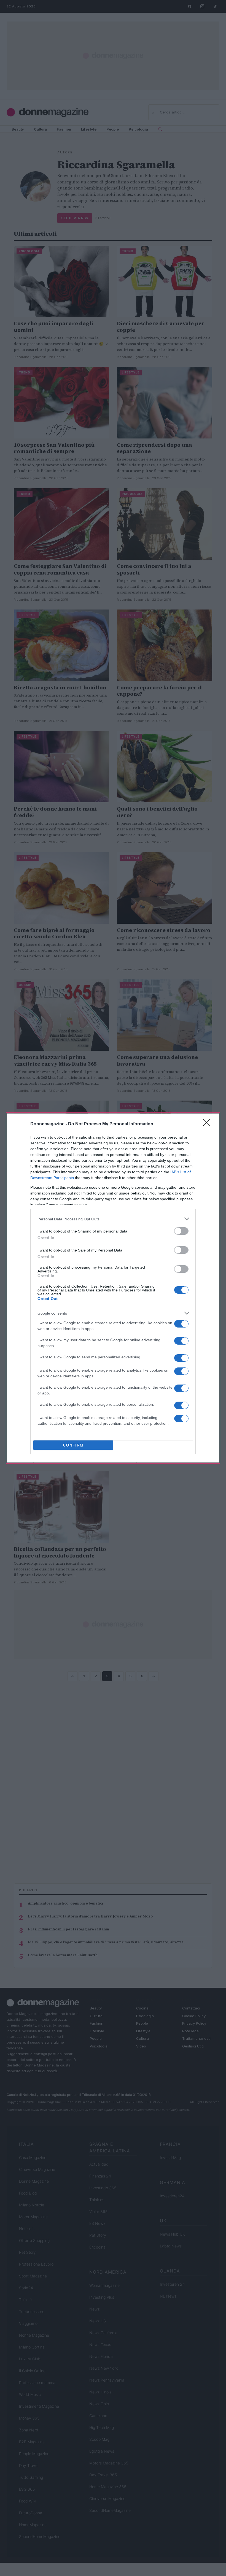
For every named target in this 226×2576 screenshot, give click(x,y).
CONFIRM (73, 1445)
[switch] (181, 1231)
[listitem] (113, 1219)
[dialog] (113, 1288)
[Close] (208, 1124)
